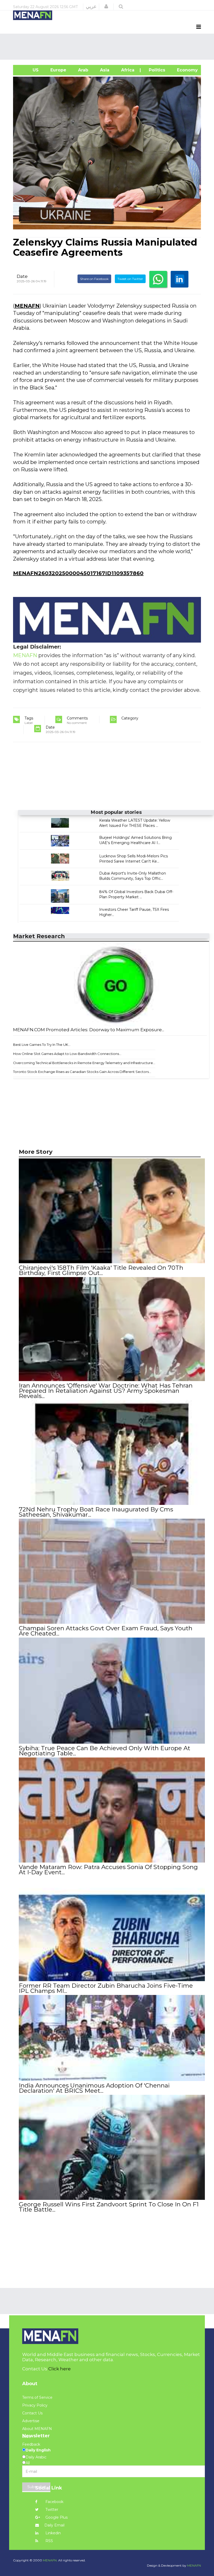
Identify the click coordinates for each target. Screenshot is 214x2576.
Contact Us (32, 2413)
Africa (127, 70)
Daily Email (54, 2525)
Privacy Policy (35, 2405)
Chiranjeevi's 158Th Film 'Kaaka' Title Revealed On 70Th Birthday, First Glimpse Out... (101, 1270)
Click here (60, 2369)
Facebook (54, 2502)
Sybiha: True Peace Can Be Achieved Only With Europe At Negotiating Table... (105, 1751)
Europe (58, 70)
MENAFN (27, 306)
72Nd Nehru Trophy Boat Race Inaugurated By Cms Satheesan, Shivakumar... (96, 1512)
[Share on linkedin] (180, 279)
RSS (49, 2541)
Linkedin (53, 2533)
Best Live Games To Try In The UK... (42, 1045)
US (28, 70)
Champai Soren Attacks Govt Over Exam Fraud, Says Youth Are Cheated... (106, 1631)
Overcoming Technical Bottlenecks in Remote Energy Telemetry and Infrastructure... (84, 1063)
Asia (104, 70)
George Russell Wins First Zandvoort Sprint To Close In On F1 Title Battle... (109, 2207)
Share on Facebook (94, 279)
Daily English (38, 2450)
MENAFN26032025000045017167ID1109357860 (78, 573)
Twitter (51, 2510)
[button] (106, 7)
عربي (91, 7)
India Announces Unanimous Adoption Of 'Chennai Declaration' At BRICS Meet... (94, 2088)
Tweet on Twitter (130, 279)
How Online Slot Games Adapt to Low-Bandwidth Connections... (67, 1054)
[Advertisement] (108, 47)
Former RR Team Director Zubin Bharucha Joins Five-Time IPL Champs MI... (106, 1988)
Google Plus (56, 2517)
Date (22, 276)
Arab (82, 70)
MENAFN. (50, 2560)
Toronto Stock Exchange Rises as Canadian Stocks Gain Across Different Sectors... (82, 1072)
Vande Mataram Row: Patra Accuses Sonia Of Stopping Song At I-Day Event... (108, 1870)
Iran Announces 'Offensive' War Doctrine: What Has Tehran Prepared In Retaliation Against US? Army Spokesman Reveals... (106, 1391)
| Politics (155, 70)
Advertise (31, 2421)
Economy (187, 70)
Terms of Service (37, 2397)
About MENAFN (37, 2429)
